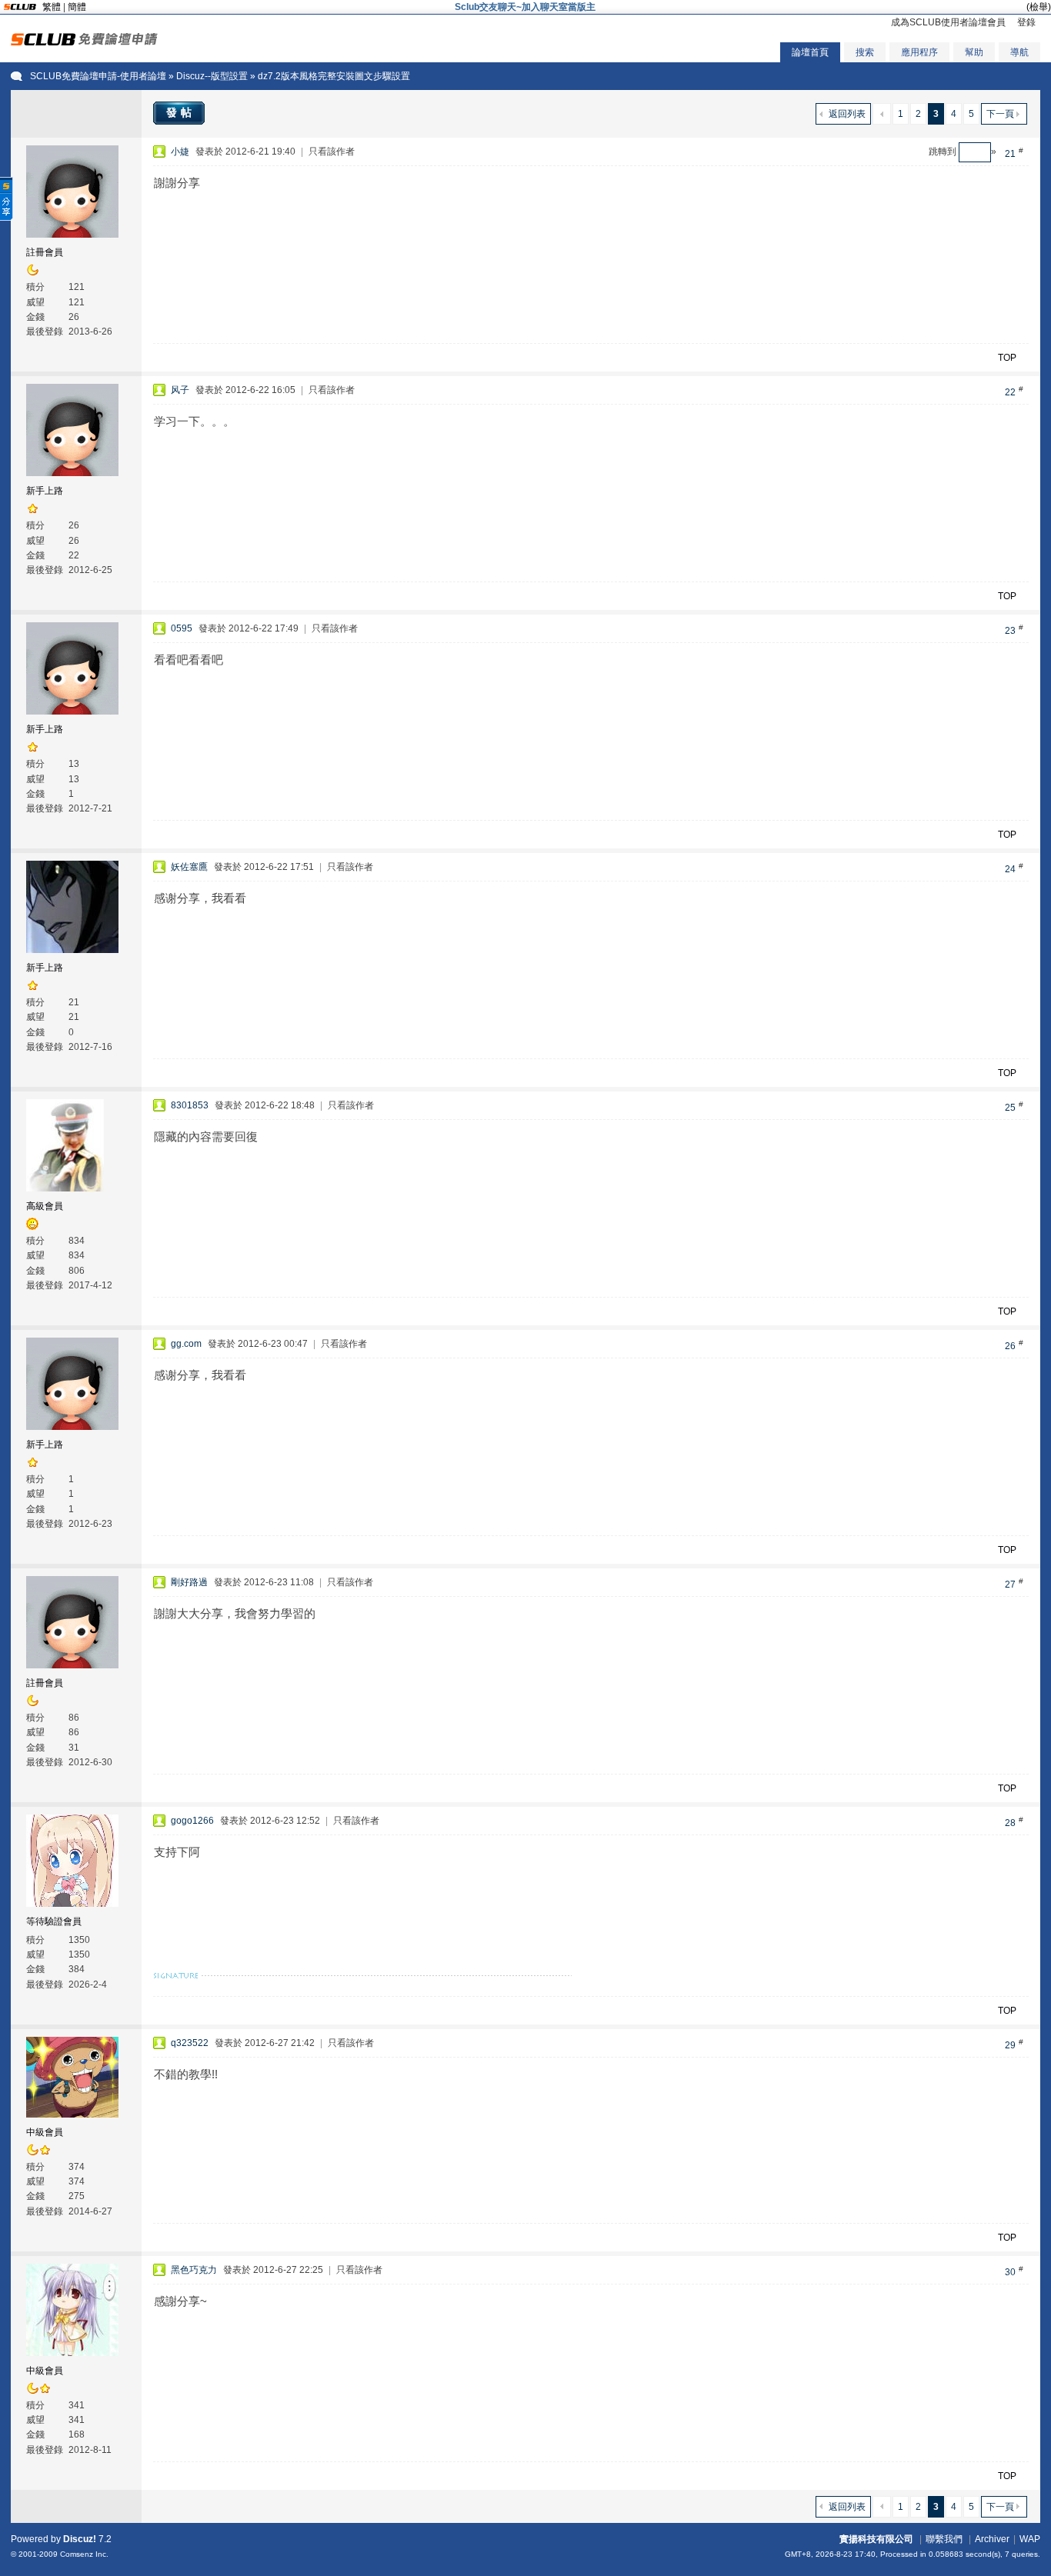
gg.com (186, 1344)
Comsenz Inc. (84, 2554)
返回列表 (847, 114)
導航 (1019, 52)
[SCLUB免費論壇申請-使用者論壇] (84, 42)
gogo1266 (192, 1821)
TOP (1007, 358)
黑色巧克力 (194, 2270)
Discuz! (80, 2539)
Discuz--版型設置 (212, 76)
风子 (180, 390)
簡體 (77, 7)
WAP (1030, 2539)
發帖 (181, 112)
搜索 (865, 52)
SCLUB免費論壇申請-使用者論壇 (98, 76)
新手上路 (45, 491)
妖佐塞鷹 (189, 867)
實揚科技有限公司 (876, 2539)
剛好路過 (189, 1582)
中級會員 (45, 2132)
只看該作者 (332, 152)
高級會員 (45, 1206)
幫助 (974, 52)
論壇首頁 (810, 52)
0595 (182, 628)
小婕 (180, 152)
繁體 (52, 7)
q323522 (190, 2043)
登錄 (1026, 22)
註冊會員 (45, 252)
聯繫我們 (944, 2539)
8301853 (190, 1105)
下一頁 (1000, 114)
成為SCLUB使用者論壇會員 (948, 22)
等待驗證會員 (54, 1921)
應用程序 (919, 52)
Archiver (992, 2539)
